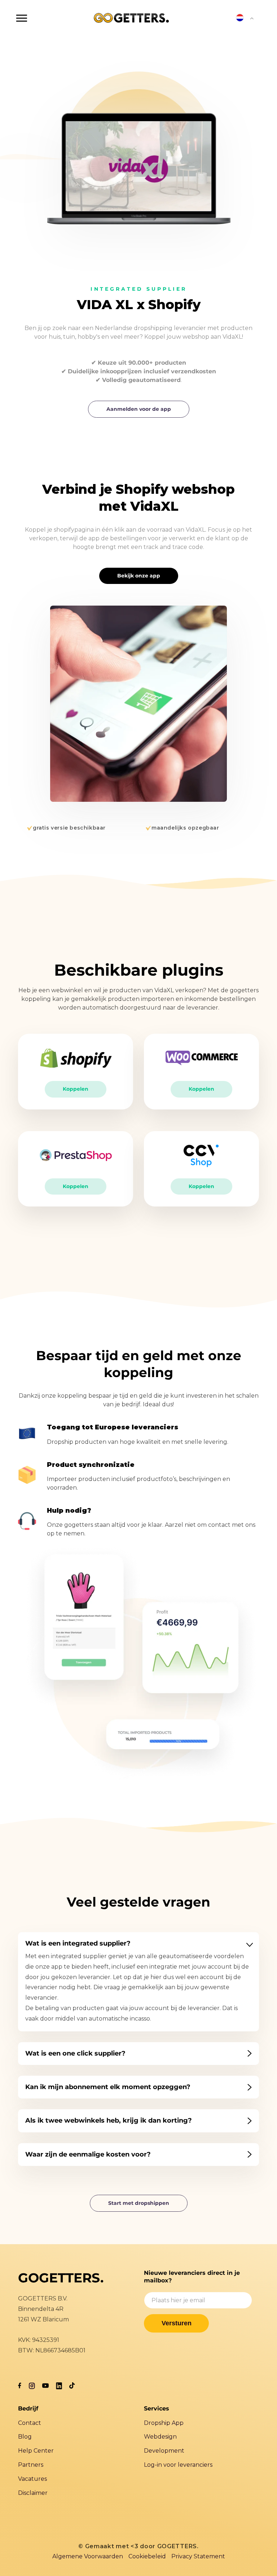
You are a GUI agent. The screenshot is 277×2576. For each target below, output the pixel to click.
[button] (22, 18)
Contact (30, 2423)
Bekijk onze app (139, 576)
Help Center (36, 2451)
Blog (25, 2437)
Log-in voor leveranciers (178, 2465)
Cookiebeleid (147, 2556)
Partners (31, 2465)
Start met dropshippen (139, 2203)
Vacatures (32, 2479)
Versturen (177, 2323)
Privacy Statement (198, 2556)
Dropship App (164, 2423)
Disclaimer (33, 2493)
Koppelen (76, 1089)
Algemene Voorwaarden (88, 2556)
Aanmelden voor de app (139, 409)
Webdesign (160, 2437)
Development (164, 2451)
